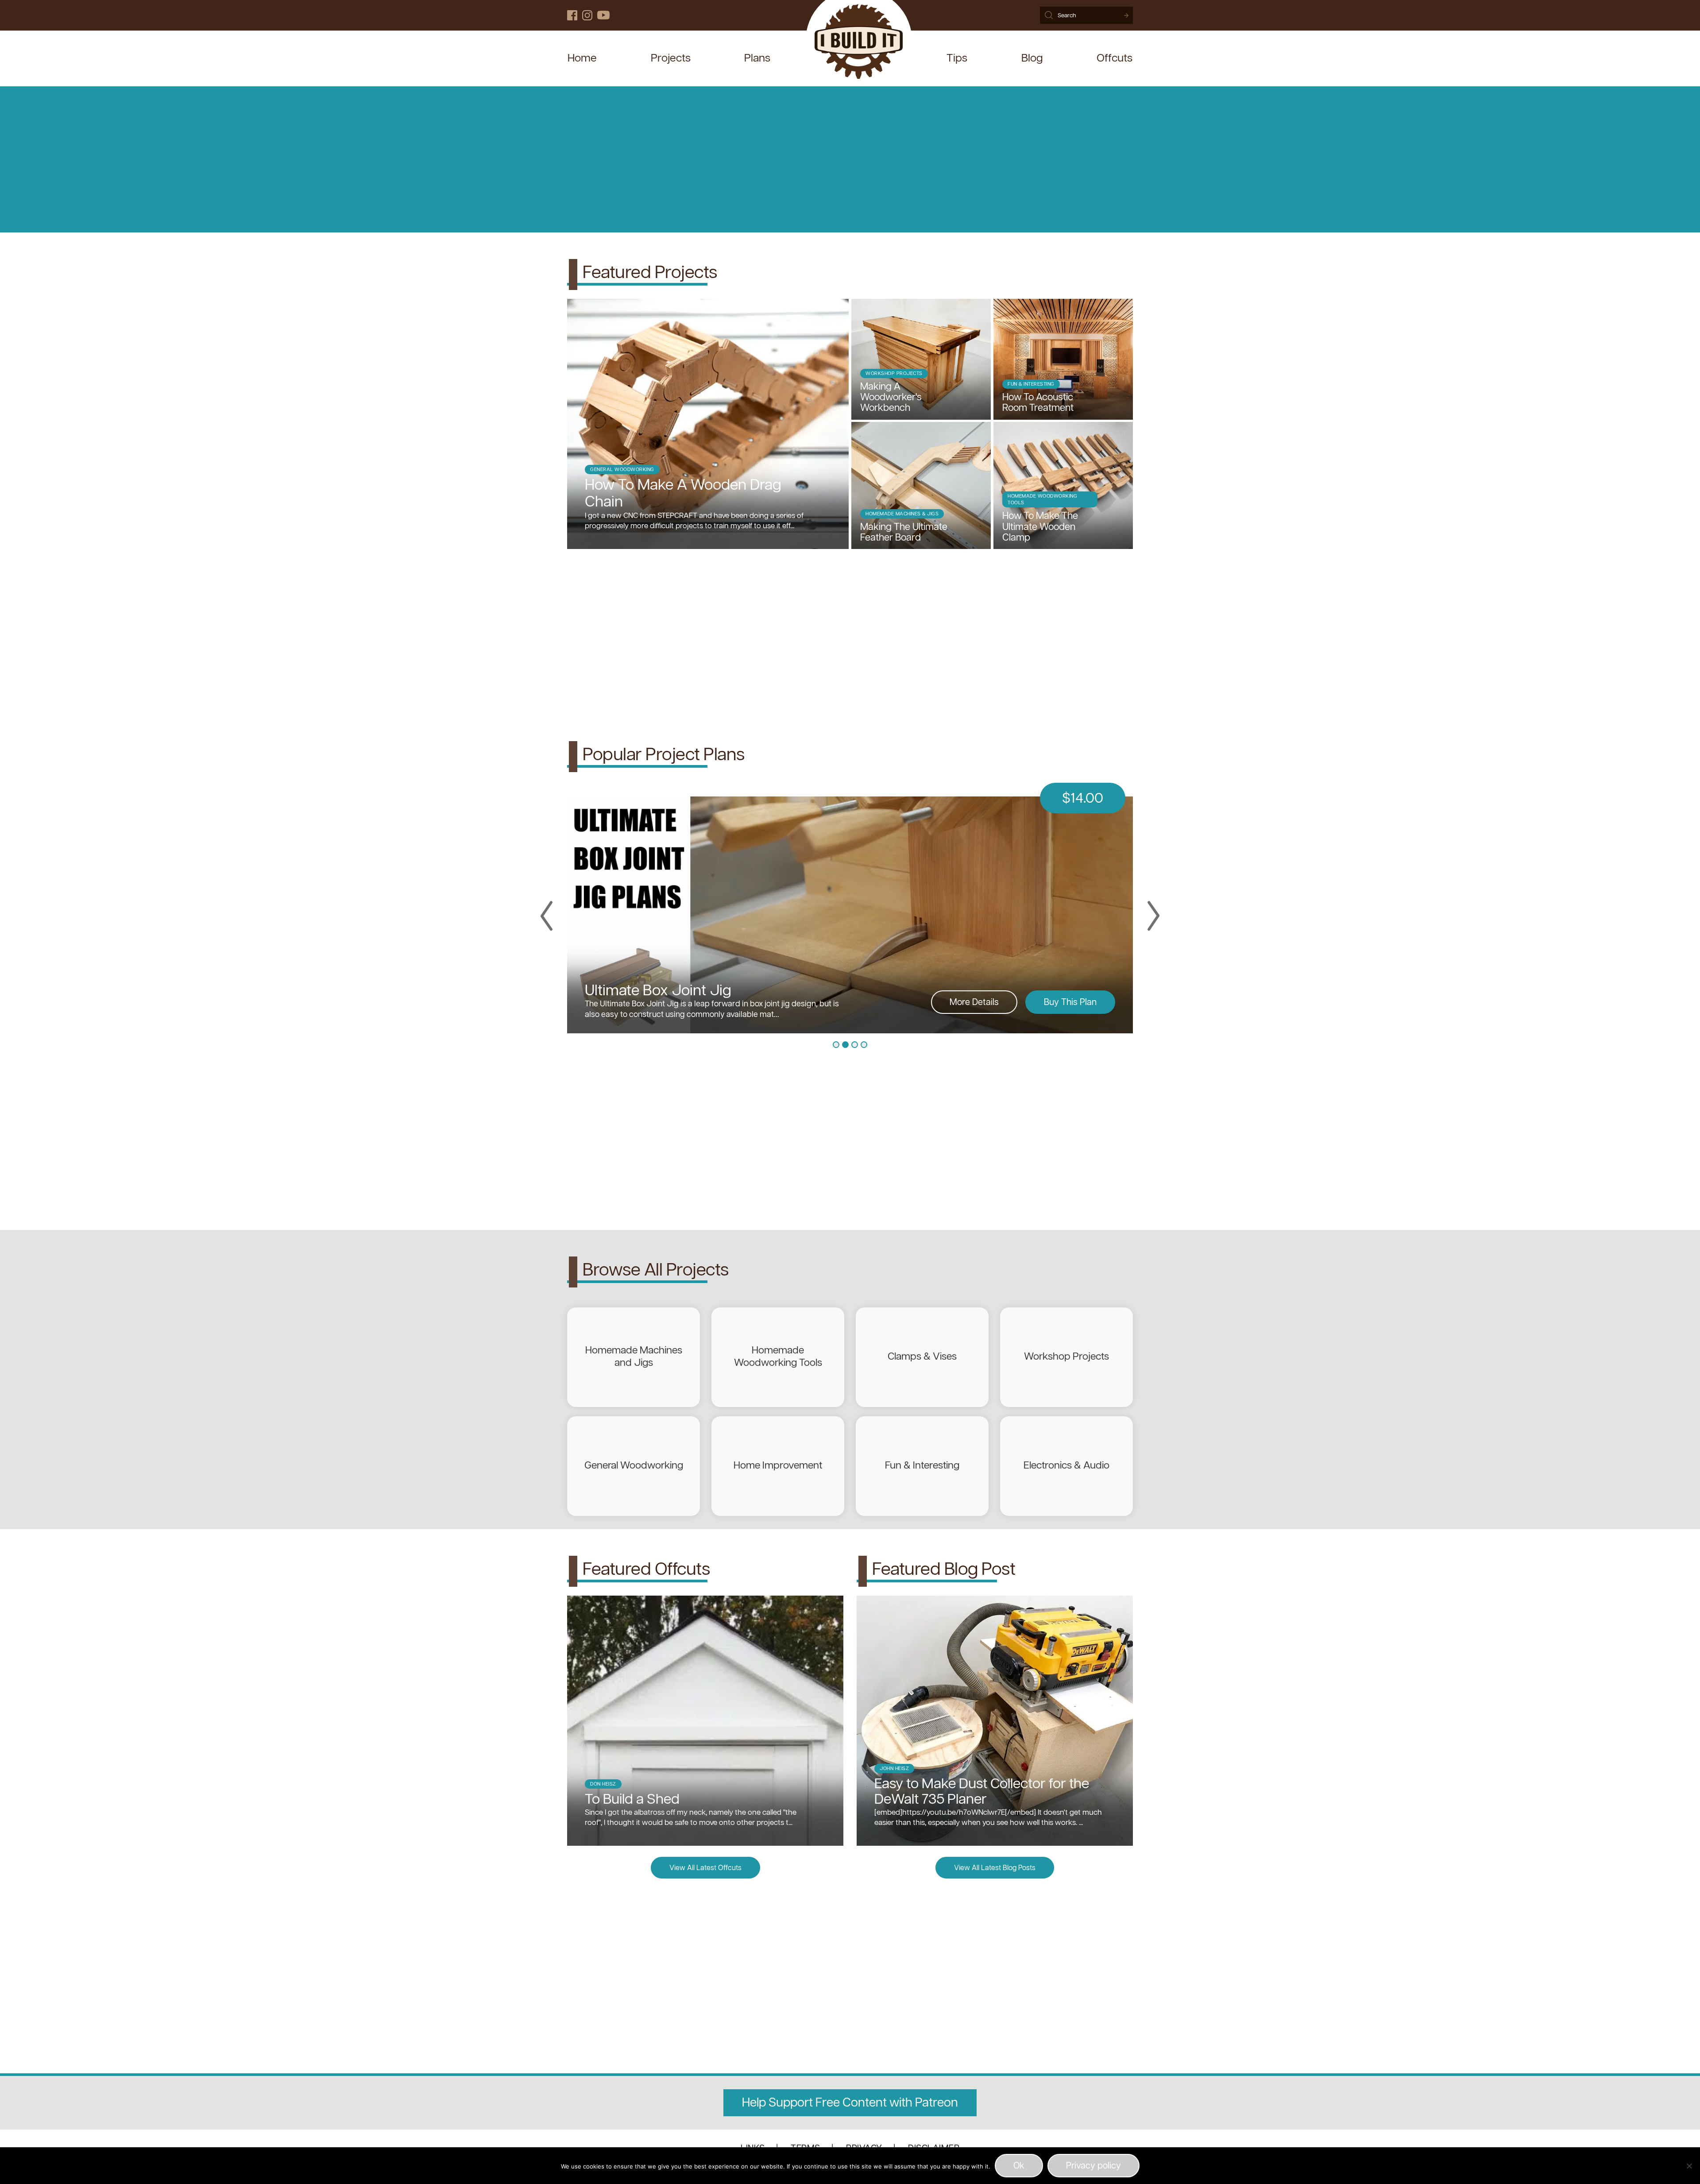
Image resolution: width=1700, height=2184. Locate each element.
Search (1126, 15)
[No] (1689, 2166)
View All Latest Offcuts (705, 1868)
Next (1153, 916)
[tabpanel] (850, 907)
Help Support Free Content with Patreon (850, 2103)
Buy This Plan (1070, 1003)
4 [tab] (864, 1045)
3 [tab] (855, 1045)
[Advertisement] (850, 159)
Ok (1019, 2166)
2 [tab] (845, 1045)
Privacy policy (1093, 2166)
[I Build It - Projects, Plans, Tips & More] (859, 43)
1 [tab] (836, 1045)
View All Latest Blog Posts (995, 1868)
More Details (974, 1003)
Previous (547, 916)
